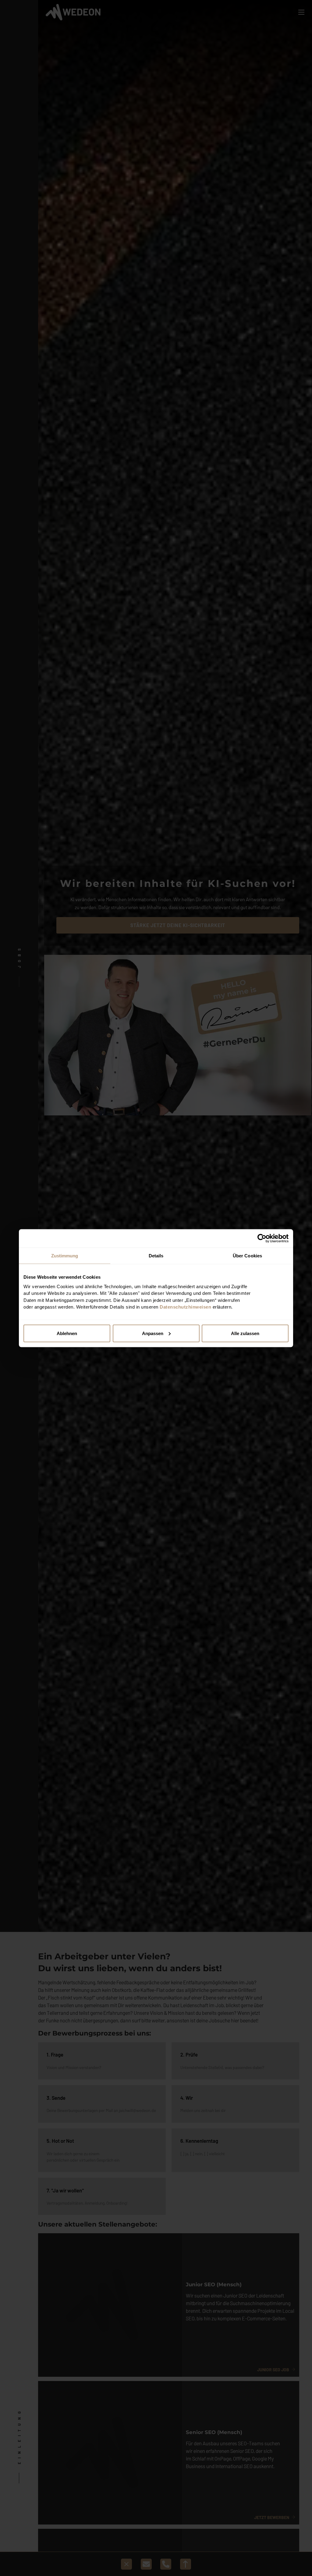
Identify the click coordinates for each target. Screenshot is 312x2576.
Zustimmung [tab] (65, 1255)
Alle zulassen (245, 1333)
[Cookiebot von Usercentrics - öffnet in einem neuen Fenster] (262, 1238)
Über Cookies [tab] (247, 1255)
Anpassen (153, 1333)
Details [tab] (156, 1255)
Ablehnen (67, 1333)
